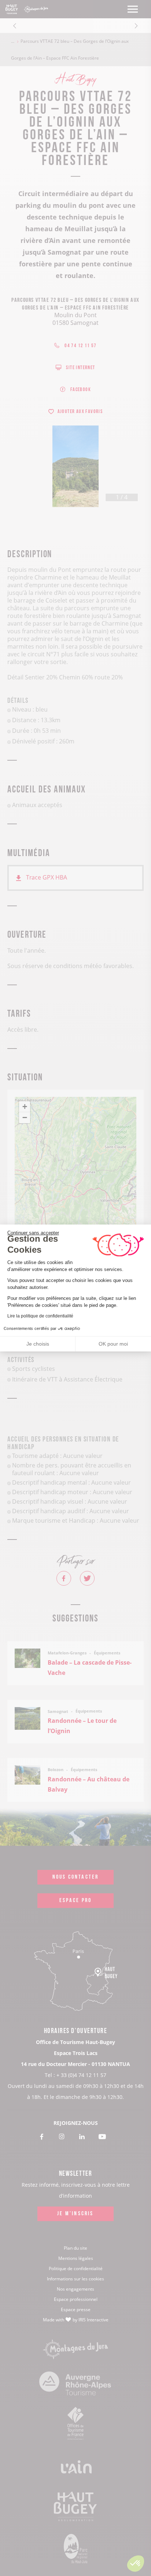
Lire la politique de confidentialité (40, 1316)
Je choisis (38, 1344)
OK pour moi (113, 1344)
